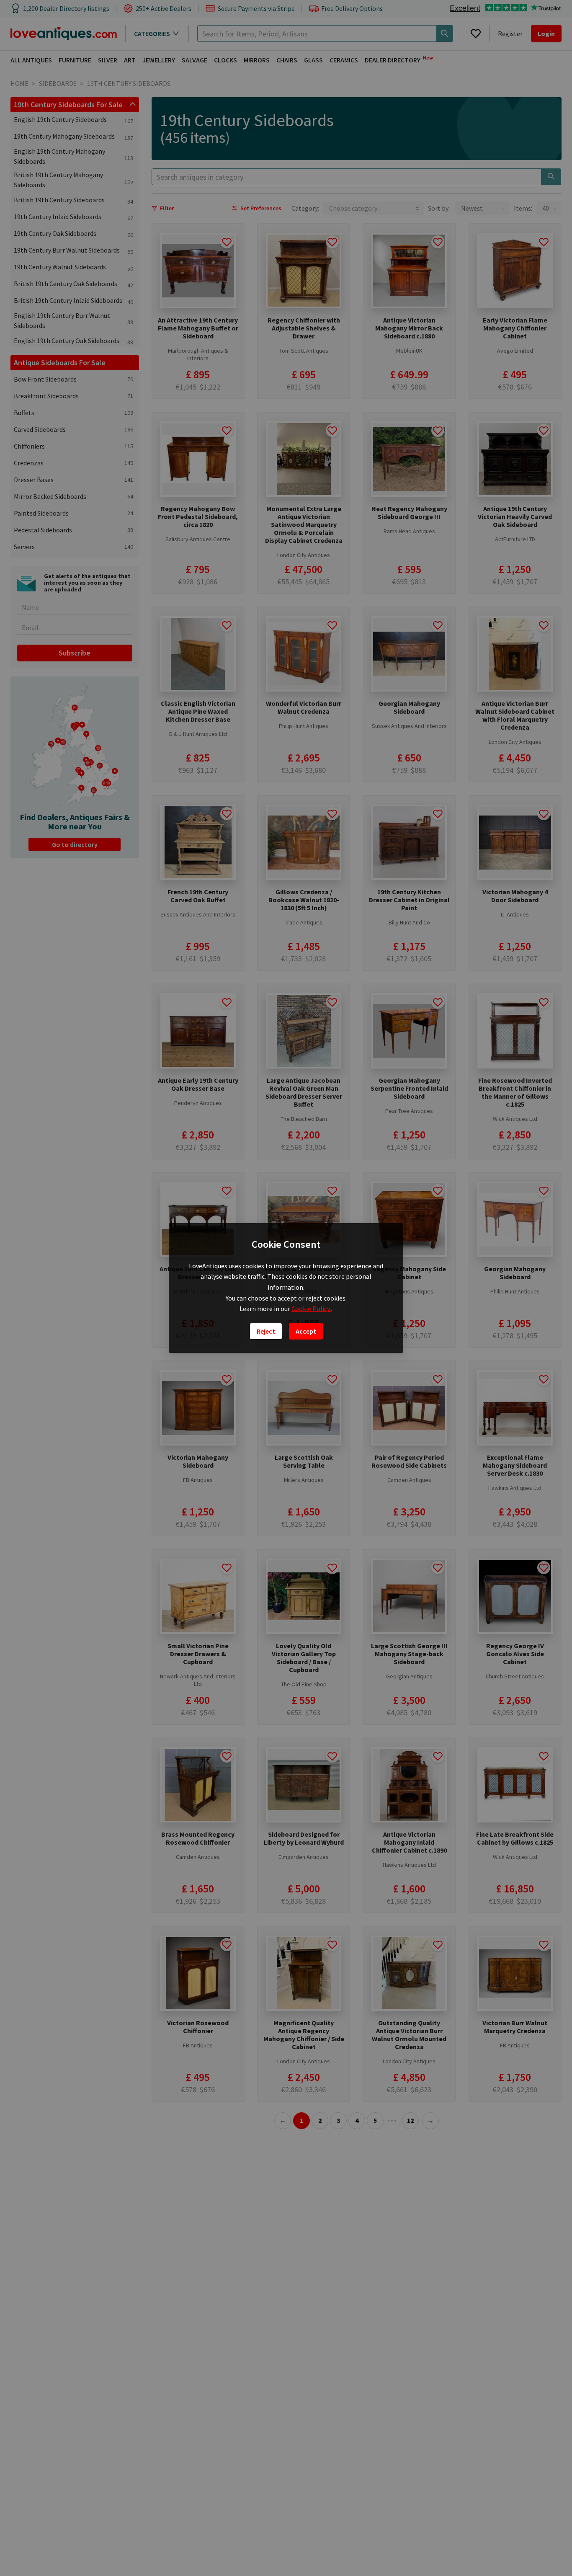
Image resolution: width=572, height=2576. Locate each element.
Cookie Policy (311, 1309)
